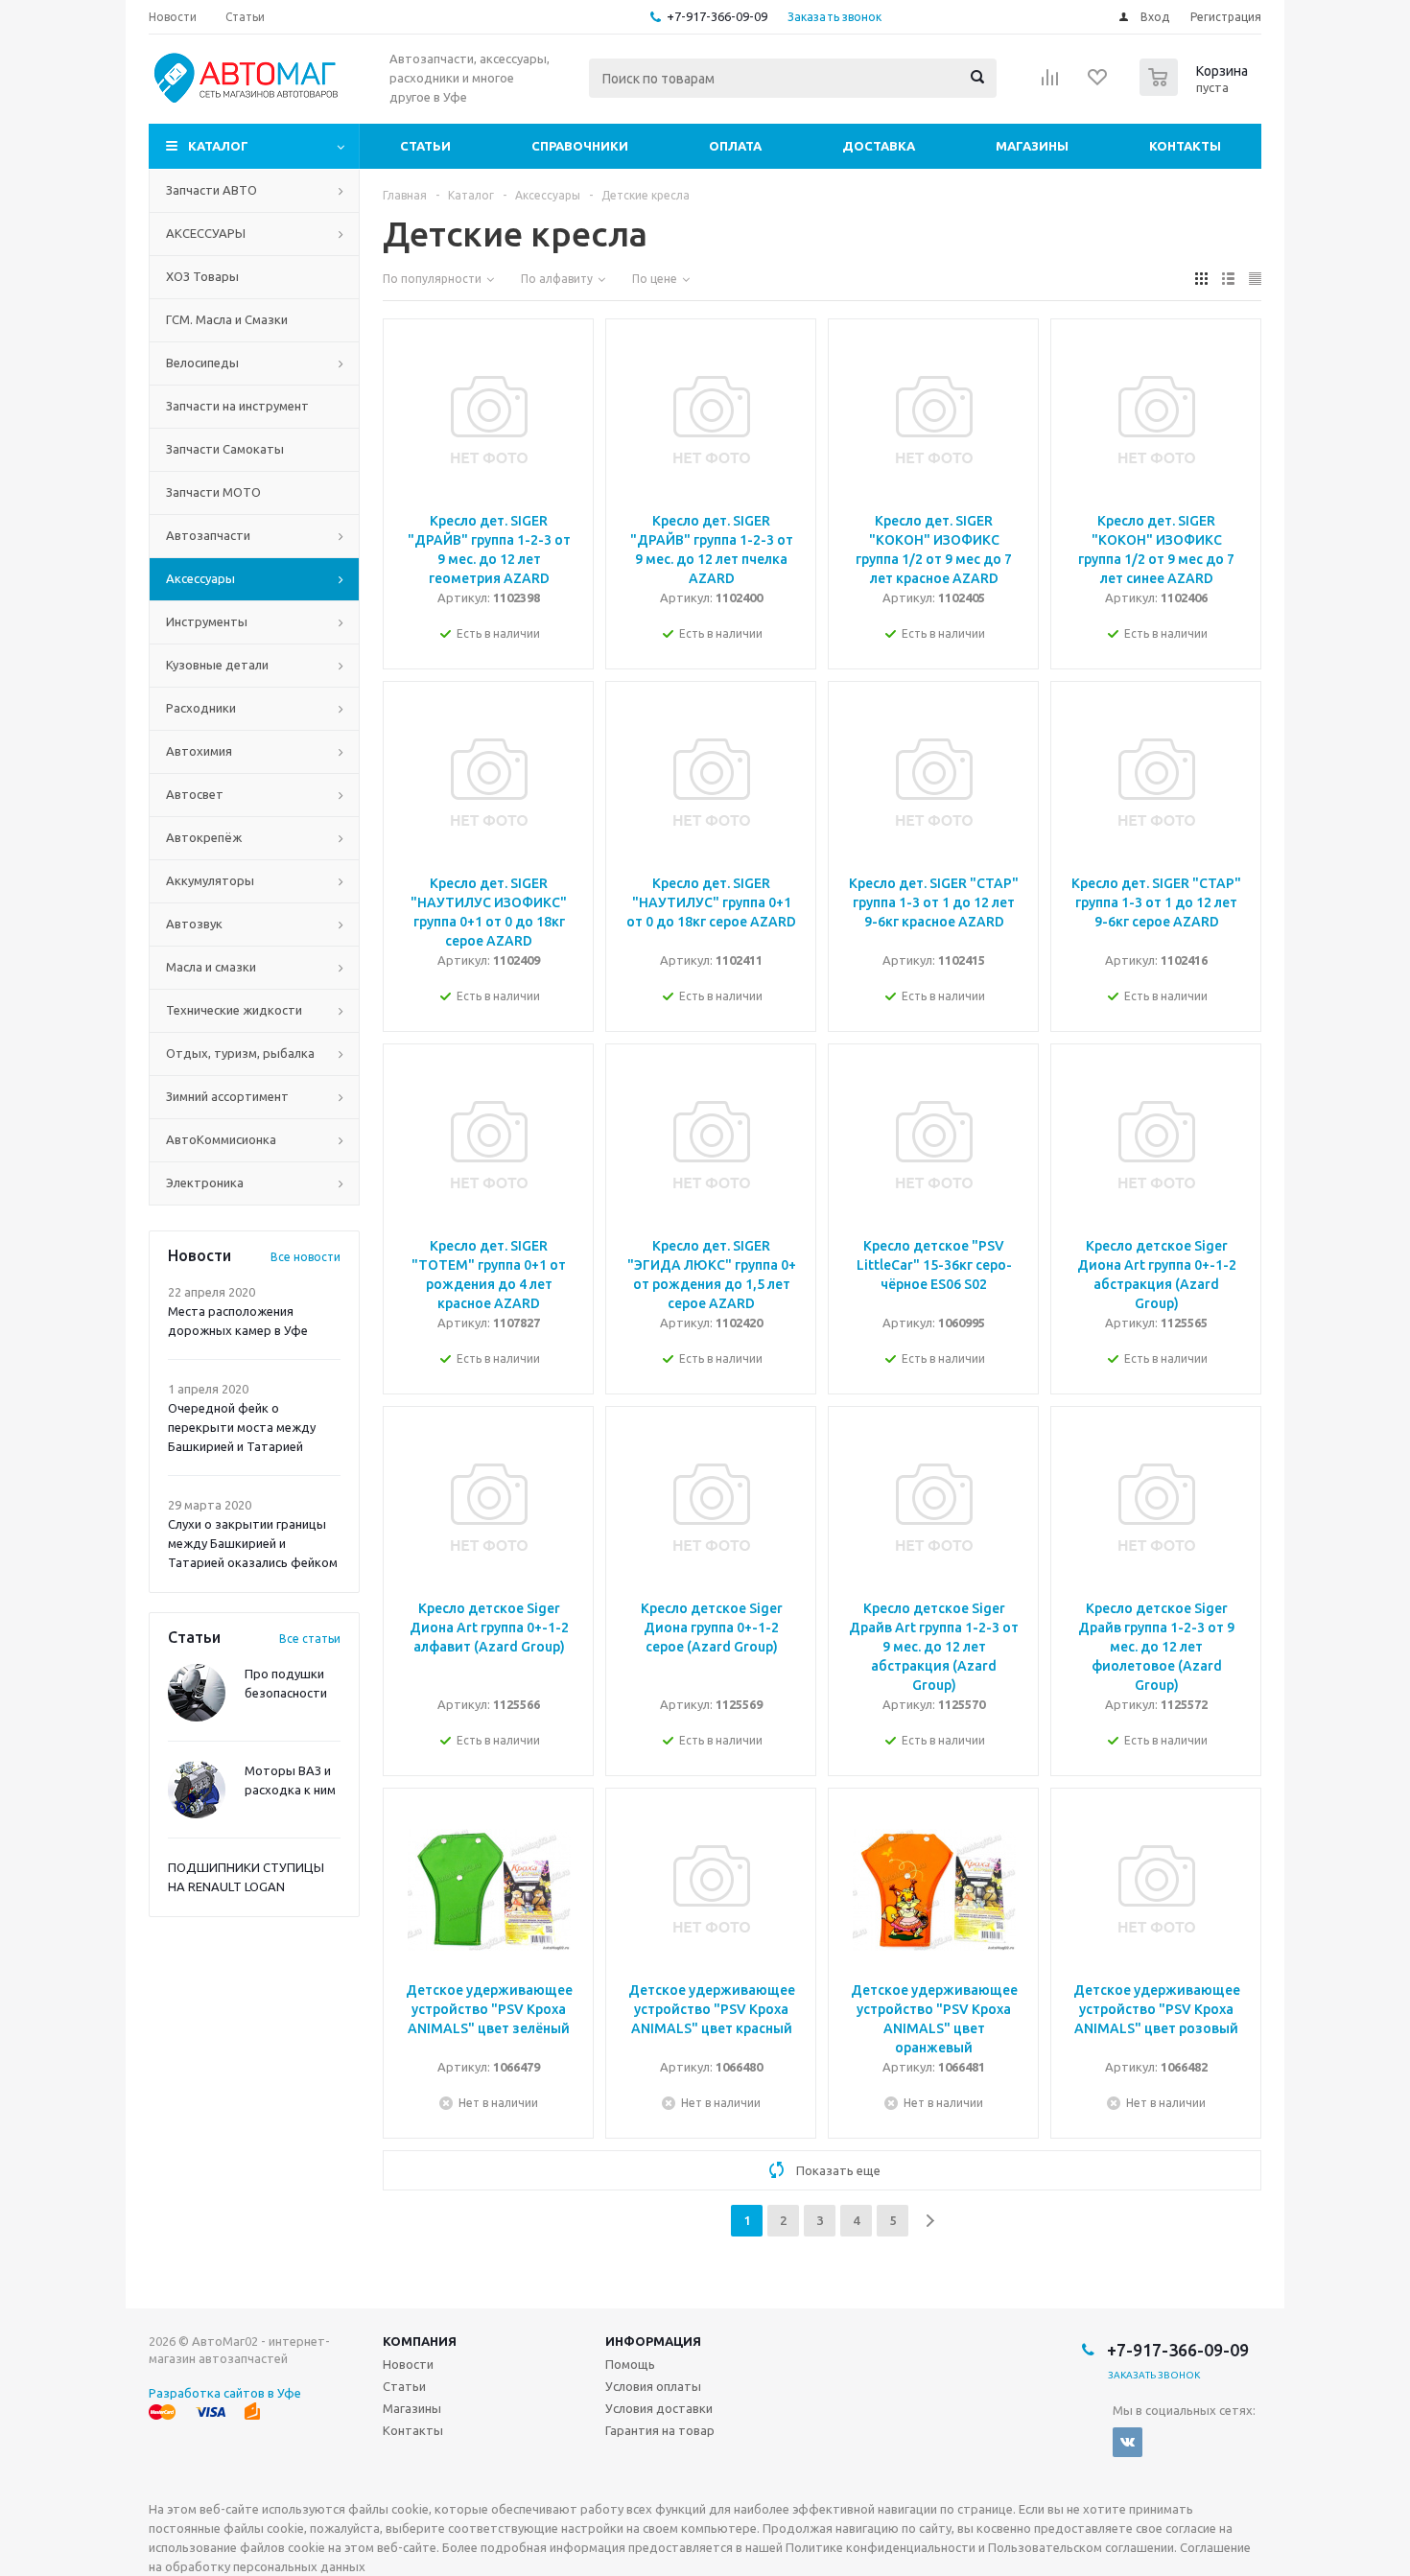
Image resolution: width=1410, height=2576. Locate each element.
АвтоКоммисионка (221, 1139)
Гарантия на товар (660, 2430)
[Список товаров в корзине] (1196, 90)
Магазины (1032, 146)
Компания (420, 2341)
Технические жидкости (234, 1010)
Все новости (305, 1257)
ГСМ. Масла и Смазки (227, 319)
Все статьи (310, 1639)
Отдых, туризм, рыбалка (240, 1053)
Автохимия (199, 751)
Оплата (735, 146)
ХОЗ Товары (202, 276)
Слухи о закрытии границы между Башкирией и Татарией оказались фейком (253, 1543)
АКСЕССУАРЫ (206, 233)
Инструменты (207, 621)
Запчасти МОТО (213, 492)
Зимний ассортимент (227, 1096)
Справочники (580, 146)
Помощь (630, 2364)
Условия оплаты (653, 2386)
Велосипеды (202, 363)
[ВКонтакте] (1128, 2442)
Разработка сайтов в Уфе (225, 2393)
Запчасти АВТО (211, 190)
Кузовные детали (217, 665)
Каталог (218, 146)
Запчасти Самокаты (225, 449)
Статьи (425, 146)
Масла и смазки (211, 967)
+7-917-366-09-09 (717, 16)
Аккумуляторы (210, 880)
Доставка (879, 146)
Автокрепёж (204, 837)
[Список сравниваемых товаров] (1050, 83)
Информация (653, 2341)
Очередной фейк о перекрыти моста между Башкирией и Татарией (242, 1427)
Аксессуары (200, 578)
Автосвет (195, 794)
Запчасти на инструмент (237, 406)
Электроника (205, 1183)
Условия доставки (659, 2408)
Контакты (1185, 146)
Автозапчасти (208, 535)
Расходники (201, 708)
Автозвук (194, 924)
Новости (408, 2364)
